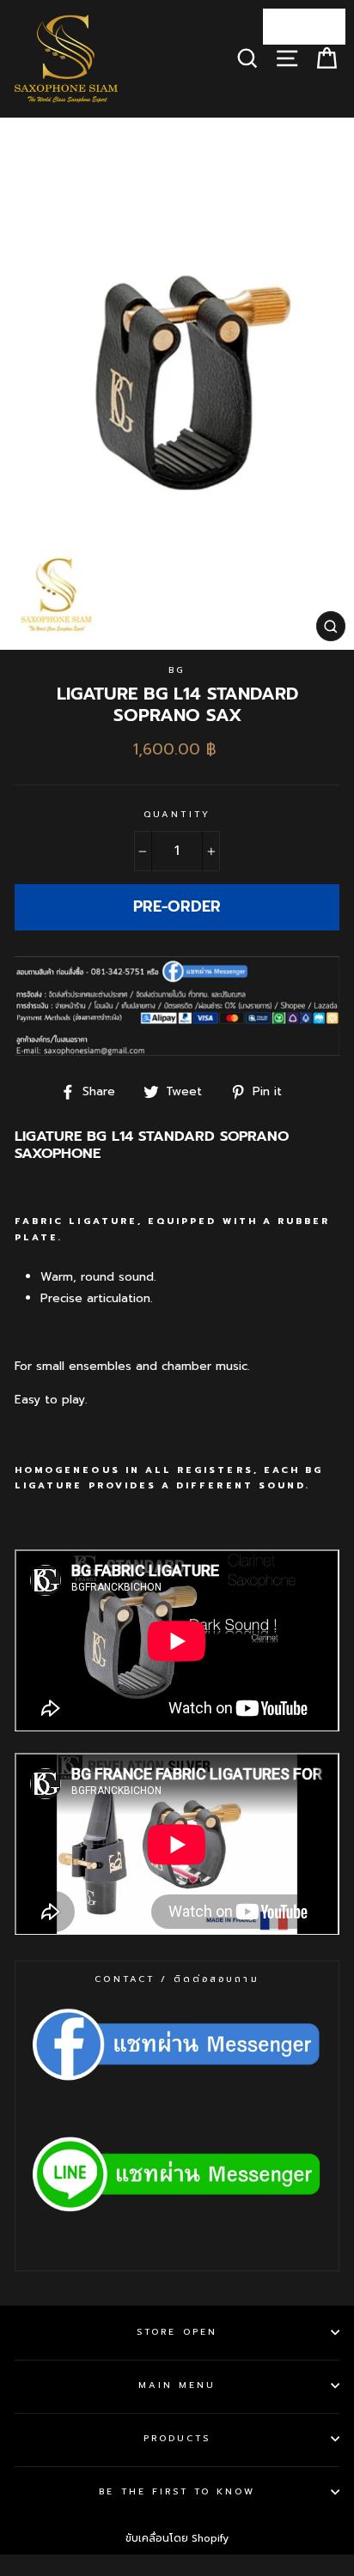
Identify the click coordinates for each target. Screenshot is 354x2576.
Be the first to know (177, 2491)
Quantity (177, 814)
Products (177, 2438)
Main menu (177, 2385)
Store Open (177, 2332)
